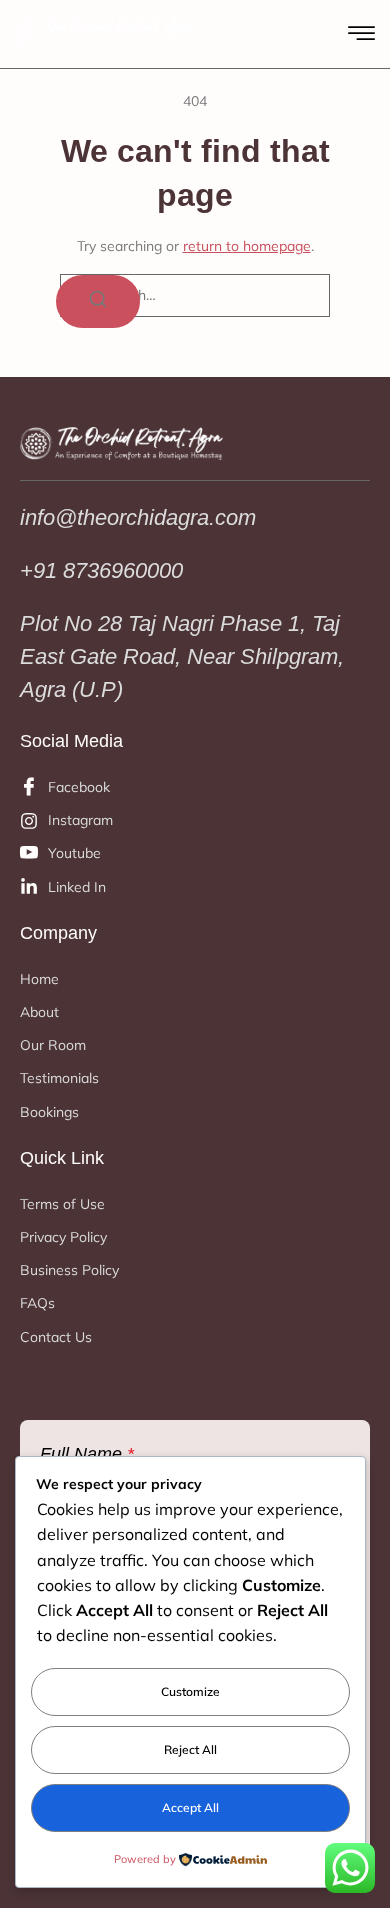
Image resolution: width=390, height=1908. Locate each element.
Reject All (190, 1749)
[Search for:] (195, 295)
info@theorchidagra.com (138, 517)
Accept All (190, 1807)
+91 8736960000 (101, 570)
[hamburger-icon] (361, 35)
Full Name (87, 1454)
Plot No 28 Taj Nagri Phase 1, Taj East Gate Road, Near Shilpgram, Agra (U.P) (182, 656)
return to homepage (247, 246)
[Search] (98, 301)
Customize (190, 1691)
